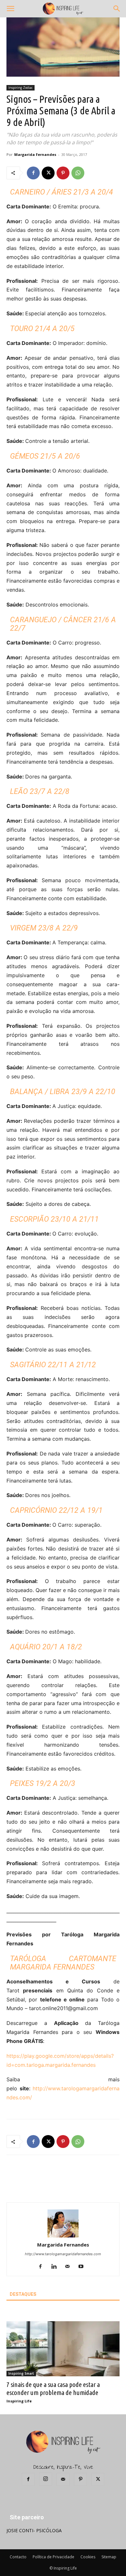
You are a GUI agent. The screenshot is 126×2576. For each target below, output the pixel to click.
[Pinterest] (63, 173)
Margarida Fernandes (35, 154)
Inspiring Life (19, 2401)
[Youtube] (84, 2267)
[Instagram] (46, 2479)
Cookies (88, 2557)
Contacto (18, 2557)
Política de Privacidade (53, 2557)
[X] (48, 173)
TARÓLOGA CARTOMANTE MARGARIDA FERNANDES (63, 1963)
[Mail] (70, 2267)
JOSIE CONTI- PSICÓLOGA (34, 2530)
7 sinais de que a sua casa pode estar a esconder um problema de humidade (53, 2388)
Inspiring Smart (21, 2373)
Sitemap (109, 2557)
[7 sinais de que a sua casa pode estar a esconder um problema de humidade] (63, 2349)
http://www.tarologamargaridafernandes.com (63, 2254)
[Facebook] (33, 173)
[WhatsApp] (78, 173)
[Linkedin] (56, 2267)
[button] (10, 9)
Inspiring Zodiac (21, 88)
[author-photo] (63, 2236)
